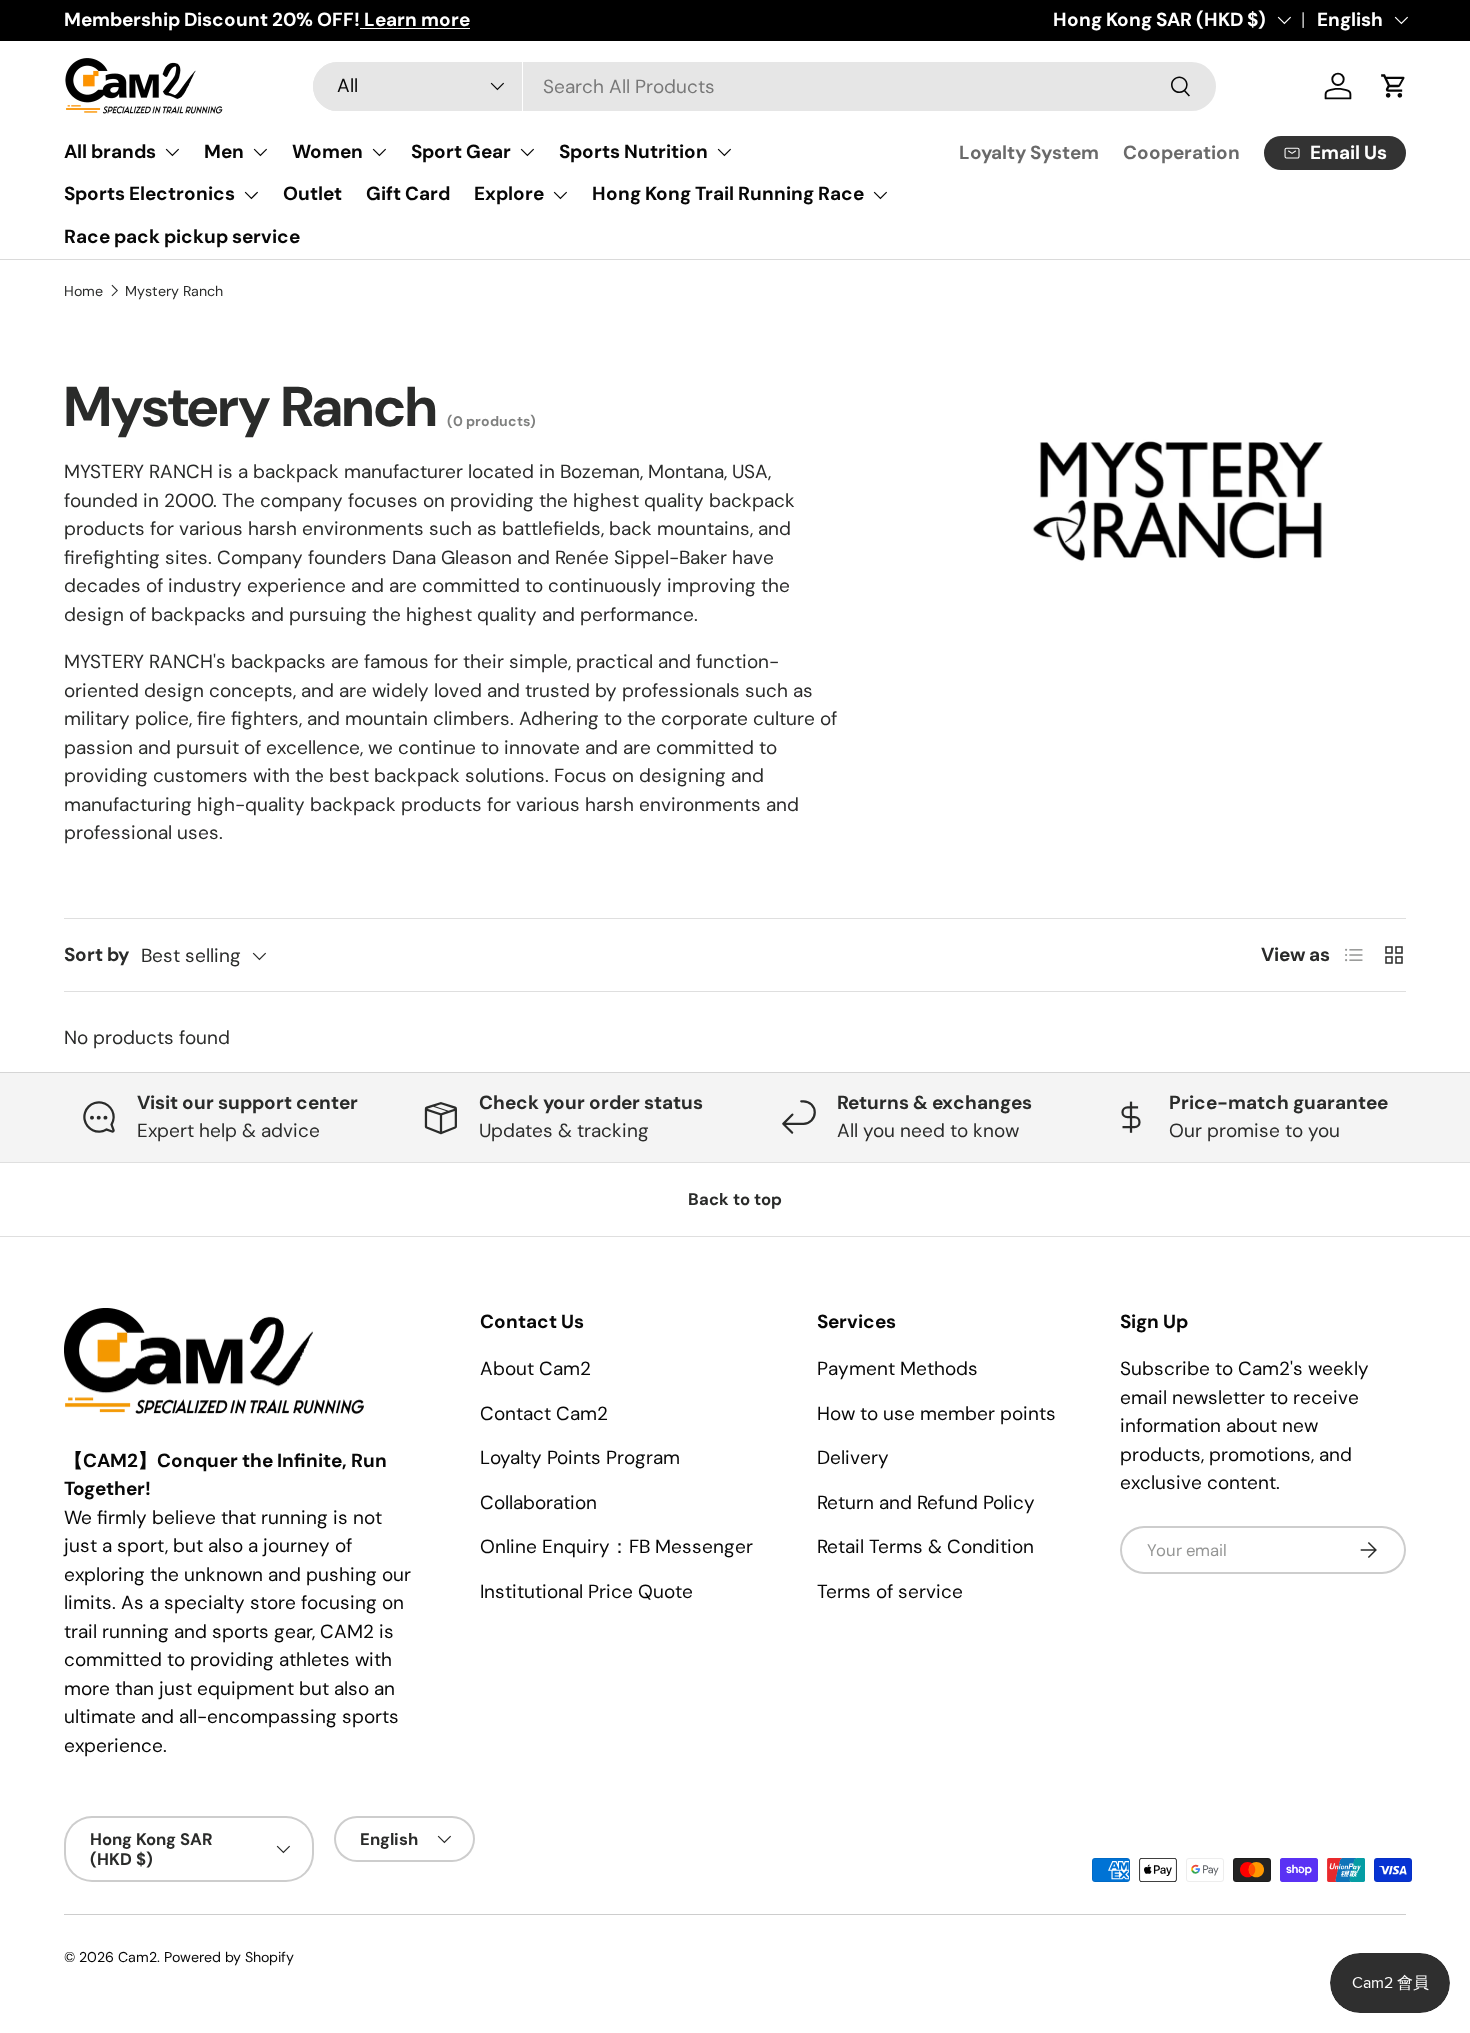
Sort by (96, 954)
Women (327, 151)
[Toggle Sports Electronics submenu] (251, 195)
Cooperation (1181, 152)
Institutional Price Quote (586, 1591)
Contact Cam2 (544, 1413)
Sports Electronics (149, 193)
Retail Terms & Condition (925, 1546)
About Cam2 (535, 1368)
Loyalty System (1029, 152)
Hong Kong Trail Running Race (728, 193)
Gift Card (408, 193)
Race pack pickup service (182, 236)
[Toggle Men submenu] (260, 152)
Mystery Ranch (174, 291)
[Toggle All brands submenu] (172, 152)
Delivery (853, 1457)
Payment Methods (897, 1368)
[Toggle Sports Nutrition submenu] (724, 152)
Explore (509, 193)
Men (224, 151)
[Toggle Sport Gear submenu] (527, 152)
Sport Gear (461, 151)
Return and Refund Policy (926, 1502)
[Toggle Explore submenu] (560, 195)
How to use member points (936, 1413)
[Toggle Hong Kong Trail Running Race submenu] (880, 195)
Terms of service (890, 1591)
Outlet (312, 193)
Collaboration (538, 1502)
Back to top (735, 1199)
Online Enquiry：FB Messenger (616, 1546)
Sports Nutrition (633, 151)
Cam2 (137, 1957)
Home (83, 291)
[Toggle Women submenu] (379, 152)
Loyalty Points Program (580, 1457)
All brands (110, 151)
